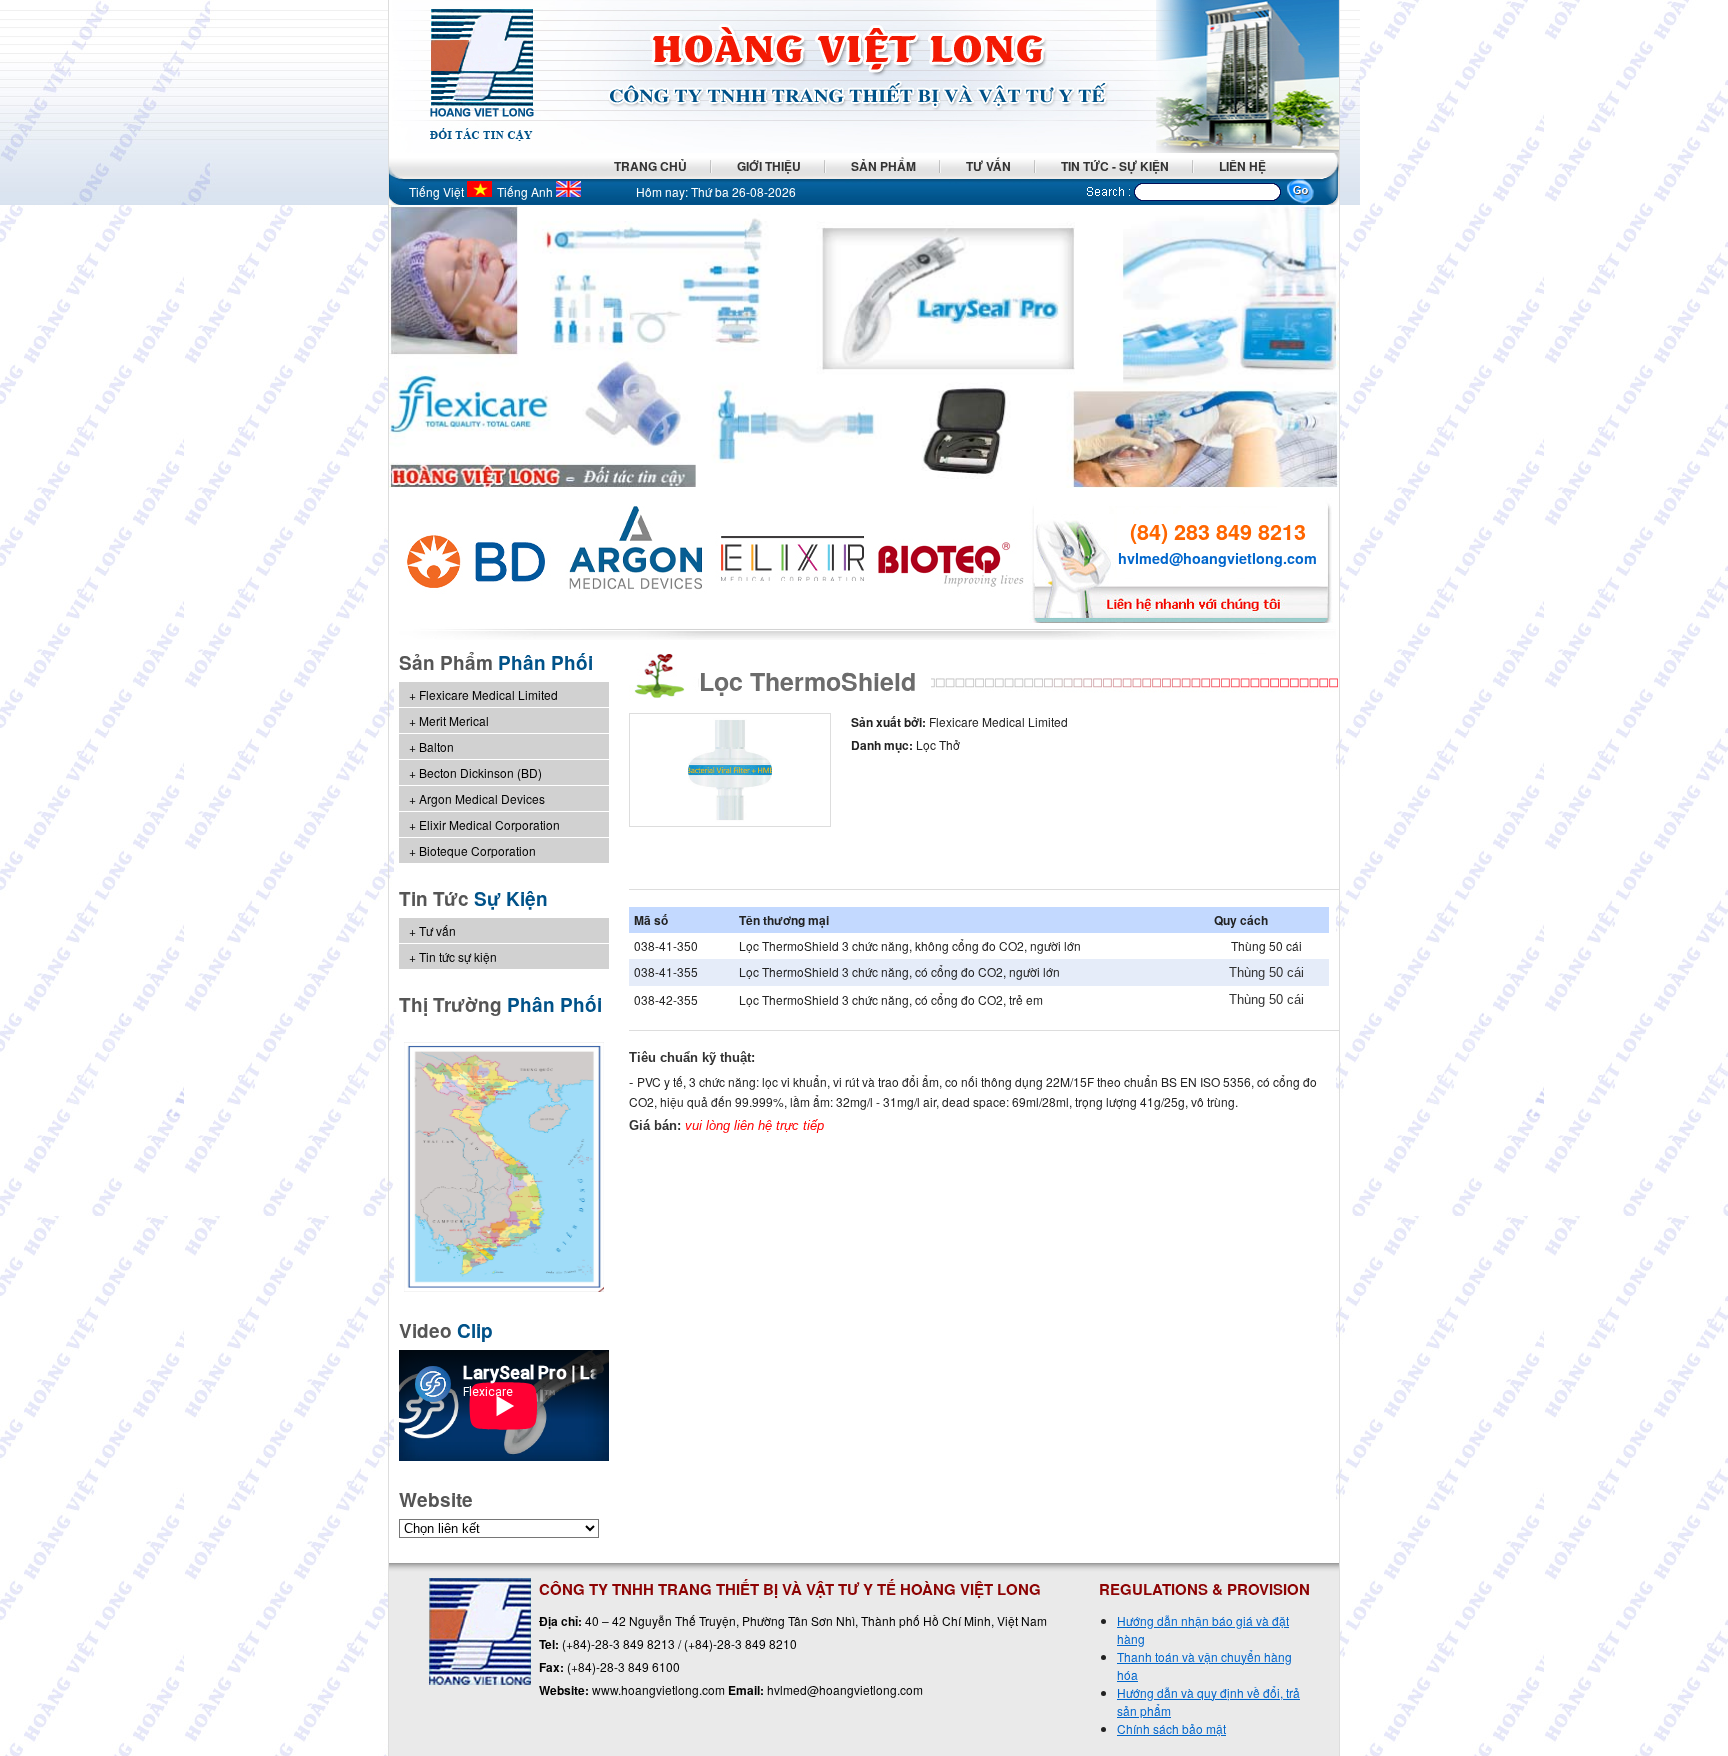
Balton (436, 746)
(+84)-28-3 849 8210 (740, 1643)
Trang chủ (650, 166)
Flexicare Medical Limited (488, 694)
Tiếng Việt (438, 191)
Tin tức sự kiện (458, 956)
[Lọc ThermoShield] (730, 821)
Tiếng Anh (526, 191)
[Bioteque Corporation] (952, 560)
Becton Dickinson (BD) (480, 772)
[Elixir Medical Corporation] (794, 560)
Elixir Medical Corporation (489, 824)
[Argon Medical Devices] (636, 560)
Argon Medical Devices (482, 798)
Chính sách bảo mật (1171, 1728)
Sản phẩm (883, 166)
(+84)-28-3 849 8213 (618, 1643)
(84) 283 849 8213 (1218, 531)
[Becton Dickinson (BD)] (478, 560)
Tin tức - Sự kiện (1115, 166)
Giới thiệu (769, 166)
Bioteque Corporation (477, 850)
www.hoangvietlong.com (658, 1689)
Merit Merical (454, 720)
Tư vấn (988, 166)
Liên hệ (1242, 166)
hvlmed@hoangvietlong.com (1217, 558)
